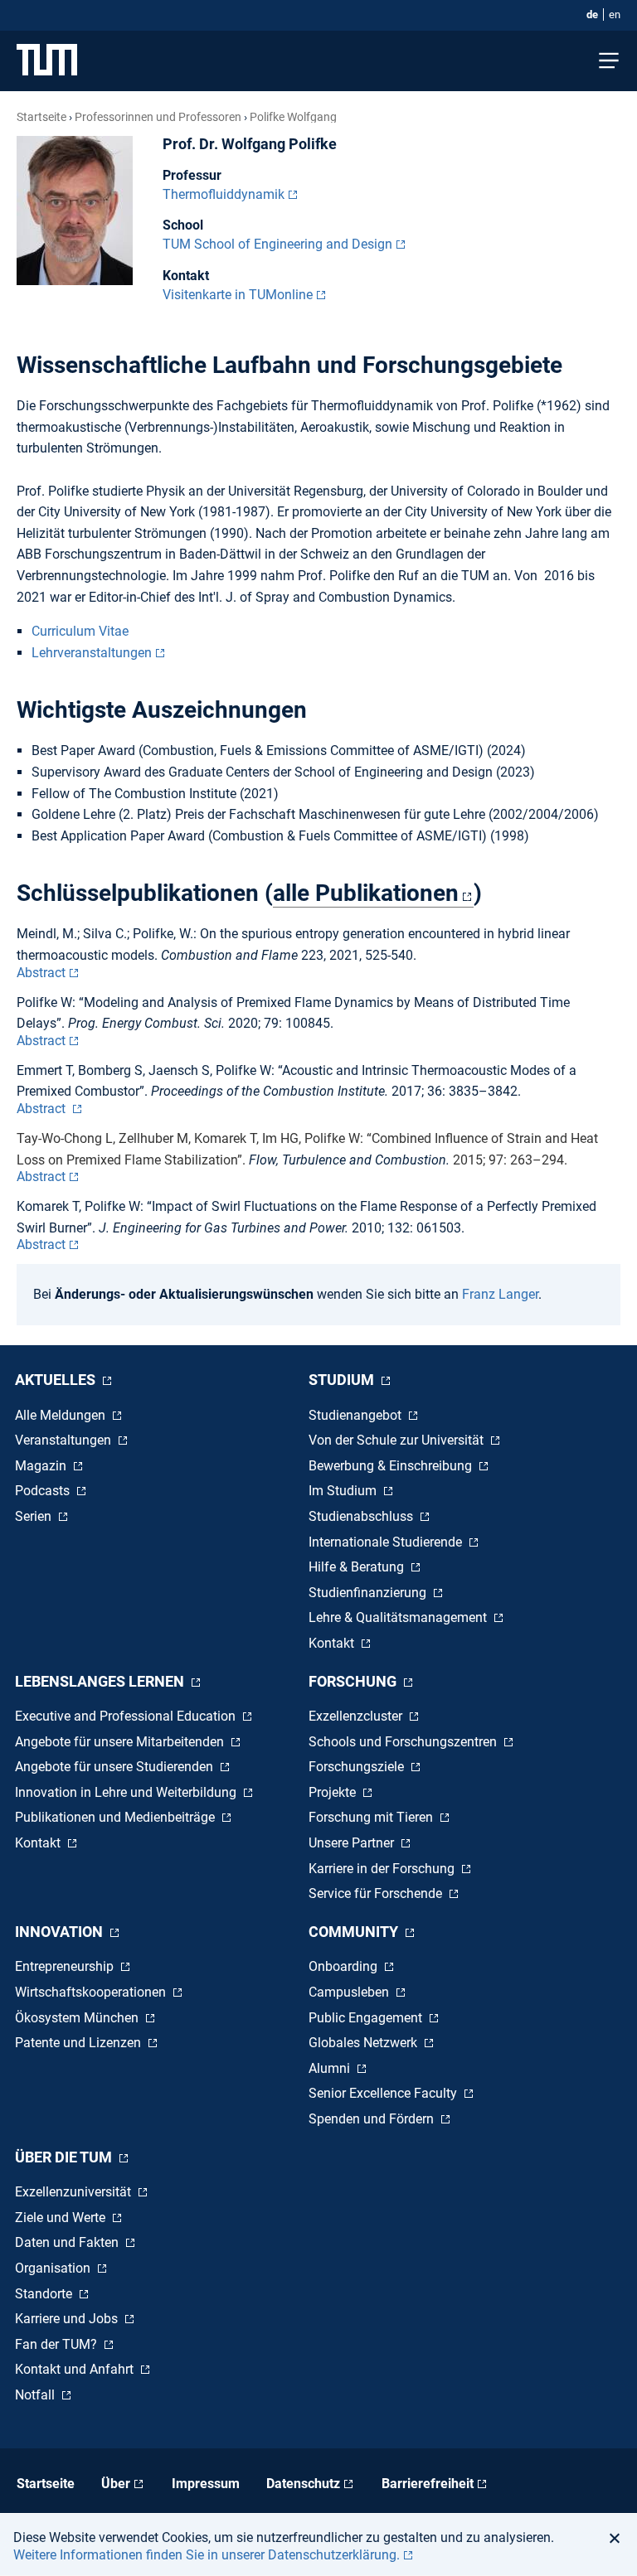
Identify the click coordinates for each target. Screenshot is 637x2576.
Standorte (45, 2294)
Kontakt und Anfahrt (76, 2369)
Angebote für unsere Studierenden (116, 1767)
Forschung (354, 1681)
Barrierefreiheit (428, 2484)
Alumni (331, 2068)
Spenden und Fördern (373, 2119)
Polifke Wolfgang (293, 117)
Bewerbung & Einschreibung (392, 1466)
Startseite (41, 117)
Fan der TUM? (58, 2344)
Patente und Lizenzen (80, 2043)
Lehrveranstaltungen (92, 653)
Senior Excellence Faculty (384, 2093)
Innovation (61, 1932)
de (592, 15)
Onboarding (345, 1966)
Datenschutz (303, 2484)
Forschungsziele (358, 1767)
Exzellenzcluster (357, 1716)
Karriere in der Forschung (383, 1869)
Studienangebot (357, 1415)
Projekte (334, 1792)
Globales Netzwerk (365, 2043)
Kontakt (333, 1643)
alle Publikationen (366, 893)
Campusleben (350, 1992)
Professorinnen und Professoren (158, 117)
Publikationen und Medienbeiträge (117, 1817)
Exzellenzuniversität (75, 2192)
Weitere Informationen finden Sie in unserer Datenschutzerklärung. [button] (207, 2555)
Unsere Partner (353, 1843)
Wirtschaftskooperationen (92, 1992)
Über (116, 2484)
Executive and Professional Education (127, 1716)
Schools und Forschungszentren (404, 1742)
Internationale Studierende (387, 1542)
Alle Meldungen (62, 1415)
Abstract (41, 973)
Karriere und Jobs (68, 2319)
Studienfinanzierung (369, 1593)
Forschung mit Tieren (372, 1817)
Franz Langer (500, 1294)
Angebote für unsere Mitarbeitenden (121, 1742)
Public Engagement (367, 2018)
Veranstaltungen (65, 1440)
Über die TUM (65, 2157)
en (615, 15)
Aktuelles (57, 1380)
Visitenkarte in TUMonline (238, 295)
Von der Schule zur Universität (398, 1440)
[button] (619, 2538)
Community (355, 1932)
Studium (343, 1380)
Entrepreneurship (66, 1966)
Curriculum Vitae (80, 631)
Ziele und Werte (62, 2218)
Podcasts (44, 1491)
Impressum (206, 2484)
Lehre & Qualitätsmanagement (399, 1617)
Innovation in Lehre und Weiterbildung (127, 1792)
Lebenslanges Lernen (101, 1681)
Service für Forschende (377, 1893)
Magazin (42, 1466)
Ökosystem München (78, 2018)
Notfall (36, 2395)
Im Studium (344, 1491)
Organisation (54, 2268)
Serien (35, 1516)
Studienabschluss (362, 1516)
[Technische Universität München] (47, 61)
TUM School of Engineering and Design (277, 244)
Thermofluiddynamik (224, 194)
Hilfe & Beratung (358, 1567)
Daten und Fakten (68, 2242)
